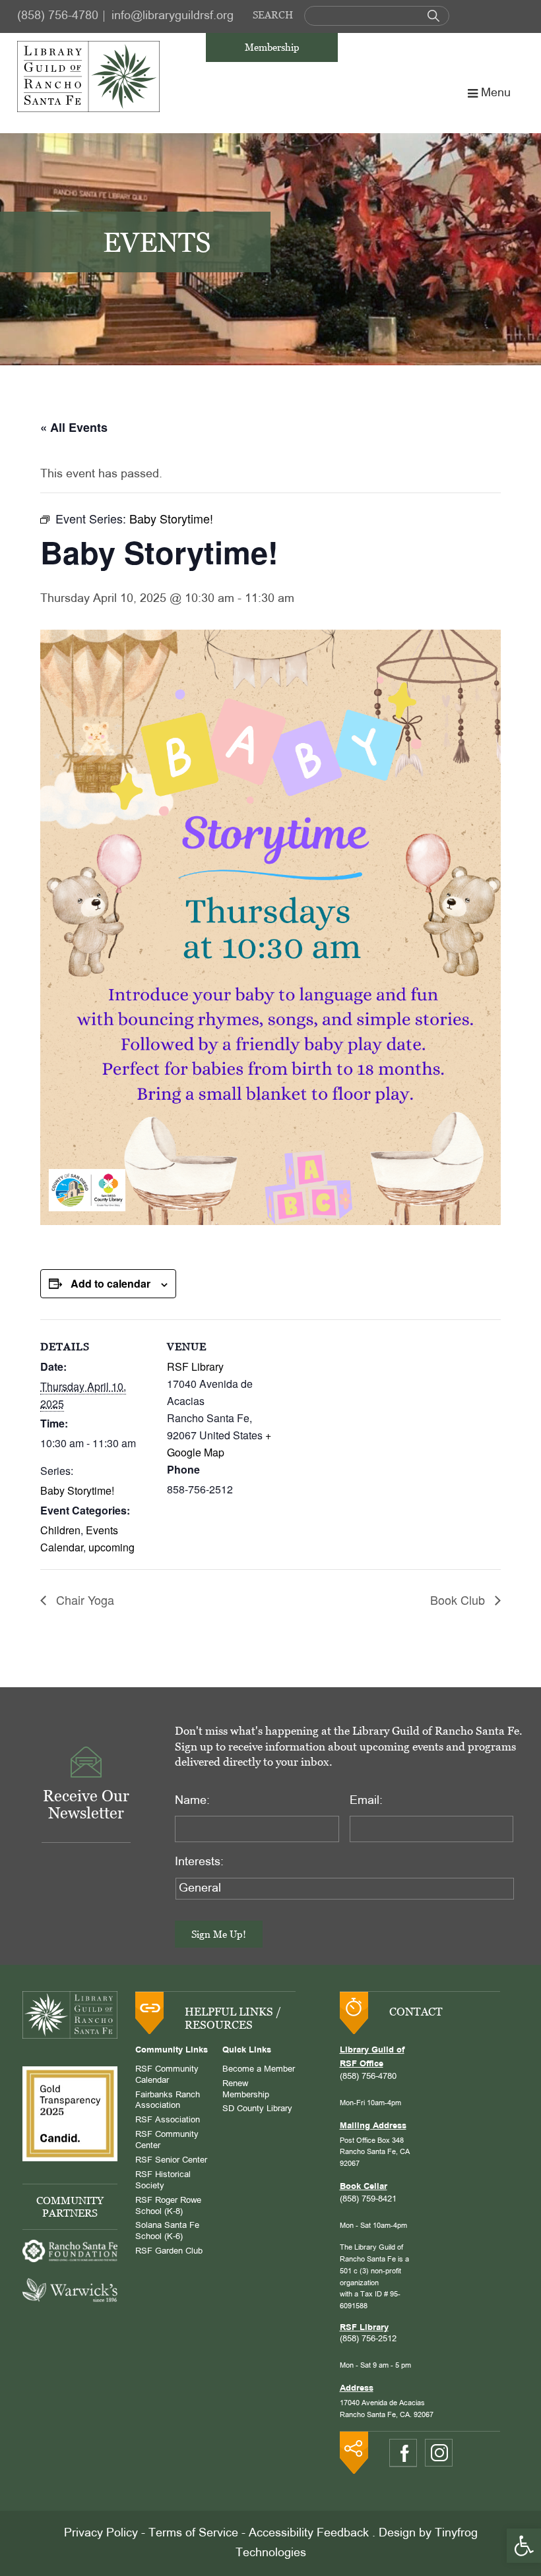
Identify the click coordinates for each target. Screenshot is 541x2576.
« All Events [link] (74, 427)
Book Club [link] (459, 1600)
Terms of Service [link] (193, 2533)
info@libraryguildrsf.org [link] (173, 16)
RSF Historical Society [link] (163, 2181)
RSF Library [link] (195, 1366)
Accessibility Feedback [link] (309, 2533)
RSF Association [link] (168, 2120)
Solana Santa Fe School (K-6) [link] (167, 2232)
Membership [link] (272, 47)
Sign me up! (219, 1934)
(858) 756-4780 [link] (58, 16)
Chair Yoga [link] (83, 1600)
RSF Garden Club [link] (169, 2252)
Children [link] (60, 1530)
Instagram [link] (439, 2453)
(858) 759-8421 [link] (368, 2200)
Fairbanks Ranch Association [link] (168, 2101)
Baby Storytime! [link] (77, 1490)
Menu (496, 93)
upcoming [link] (111, 1547)
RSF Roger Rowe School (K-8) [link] (168, 2206)
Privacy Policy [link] (101, 2533)
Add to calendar (111, 1283)
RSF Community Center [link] (167, 2141)
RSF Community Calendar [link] (167, 2075)
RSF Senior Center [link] (171, 2161)
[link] (524, 2546)
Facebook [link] (403, 2453)
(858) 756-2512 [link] (368, 2339)
